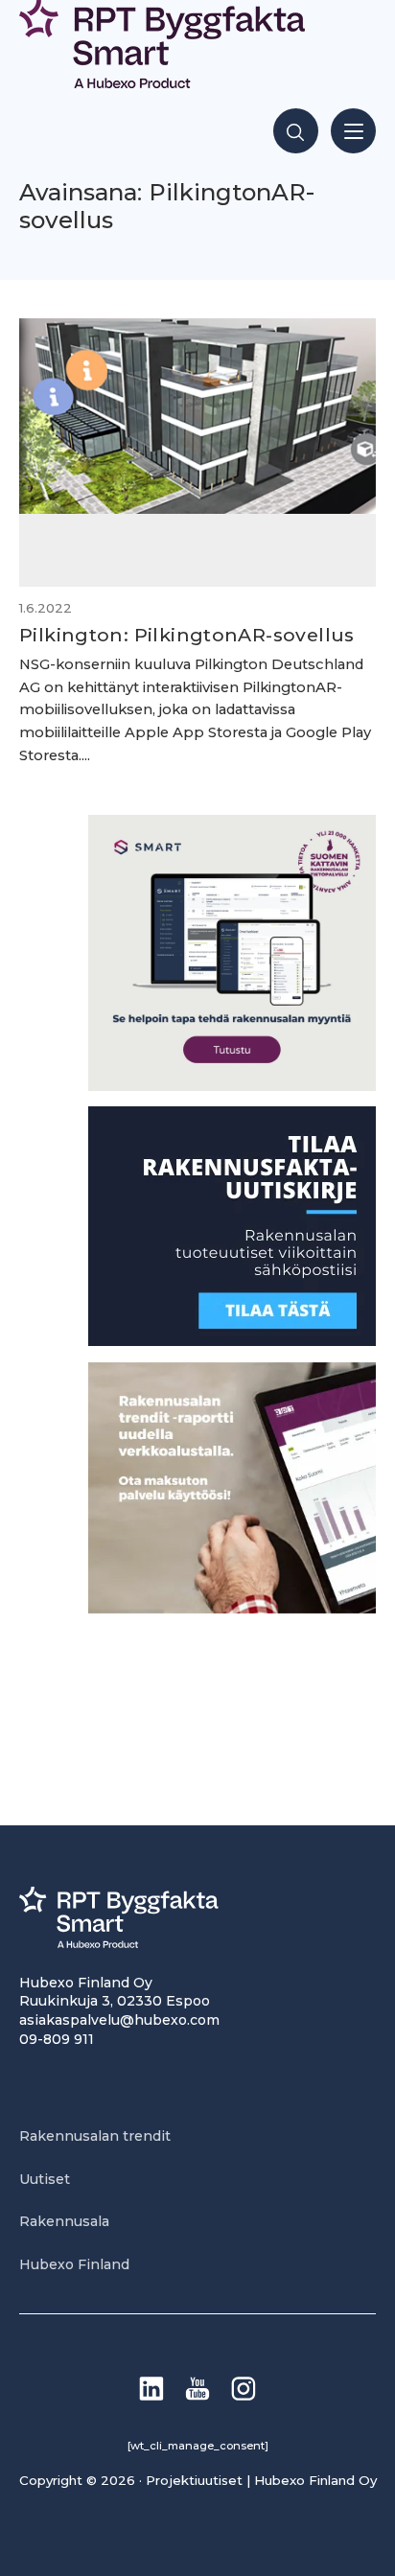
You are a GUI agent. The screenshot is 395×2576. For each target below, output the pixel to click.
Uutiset (45, 2179)
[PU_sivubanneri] (232, 1608)
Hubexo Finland (74, 2264)
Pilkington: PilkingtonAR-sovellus (187, 635)
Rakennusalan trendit (95, 2136)
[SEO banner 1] (232, 1086)
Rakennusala (64, 2221)
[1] (232, 1341)
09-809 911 (57, 2039)
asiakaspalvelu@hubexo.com (119, 2020)
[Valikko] (353, 131)
